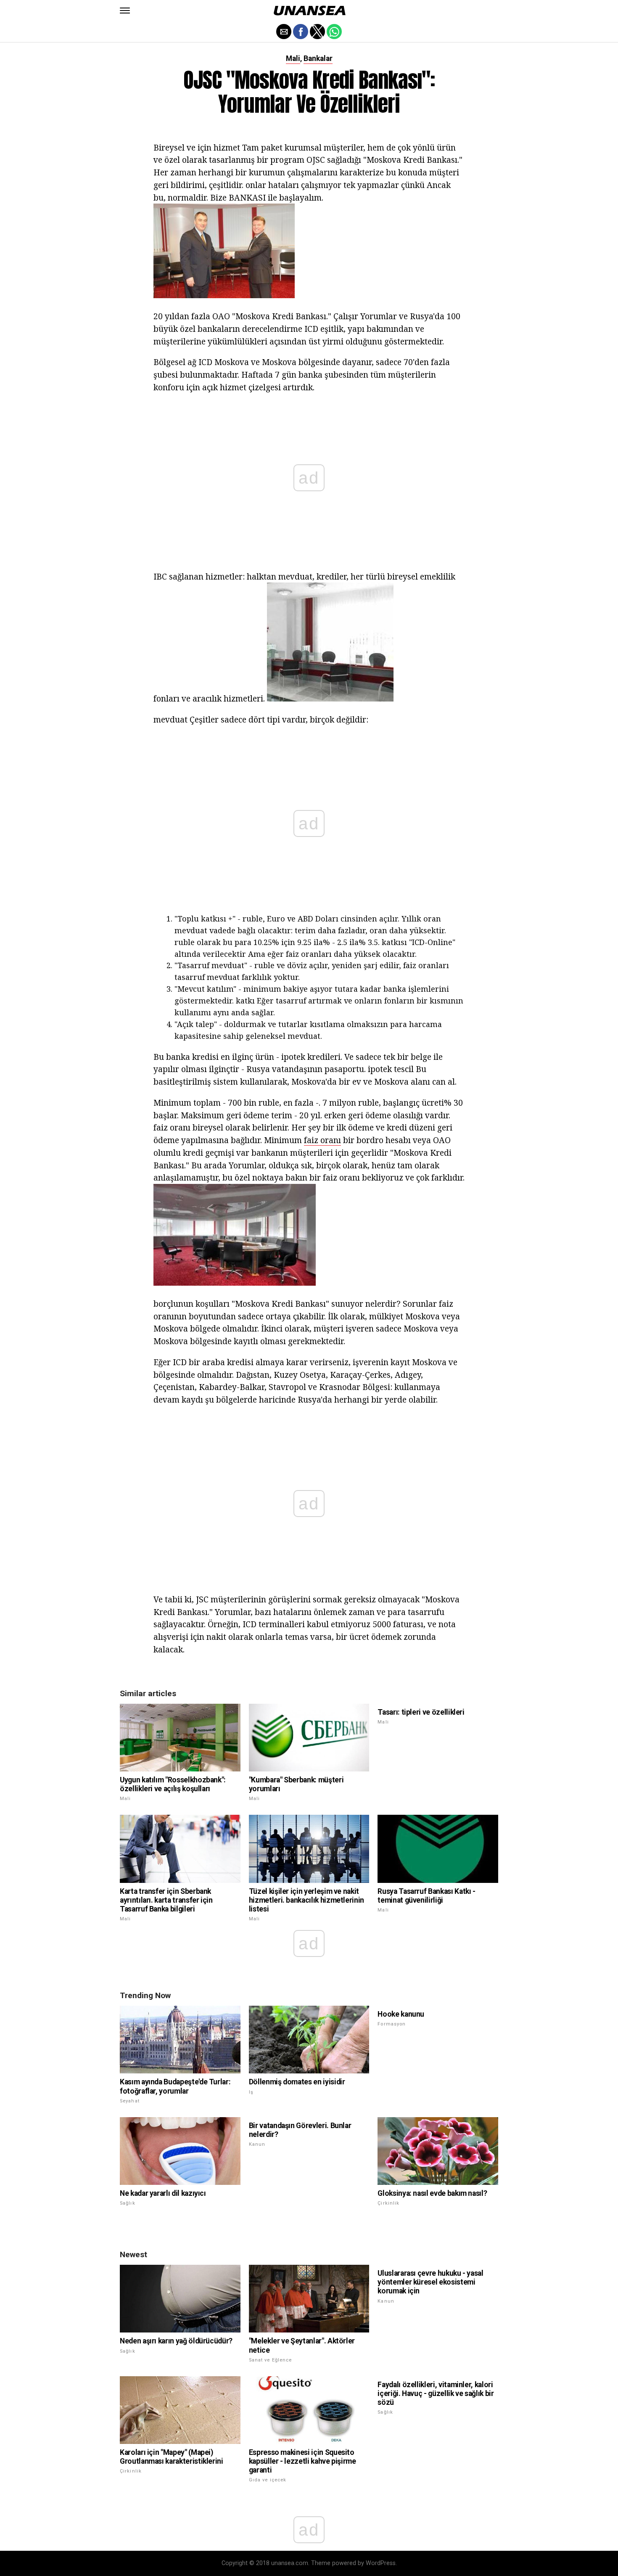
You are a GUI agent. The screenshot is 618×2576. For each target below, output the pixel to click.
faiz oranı (322, 1140)
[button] (125, 11)
